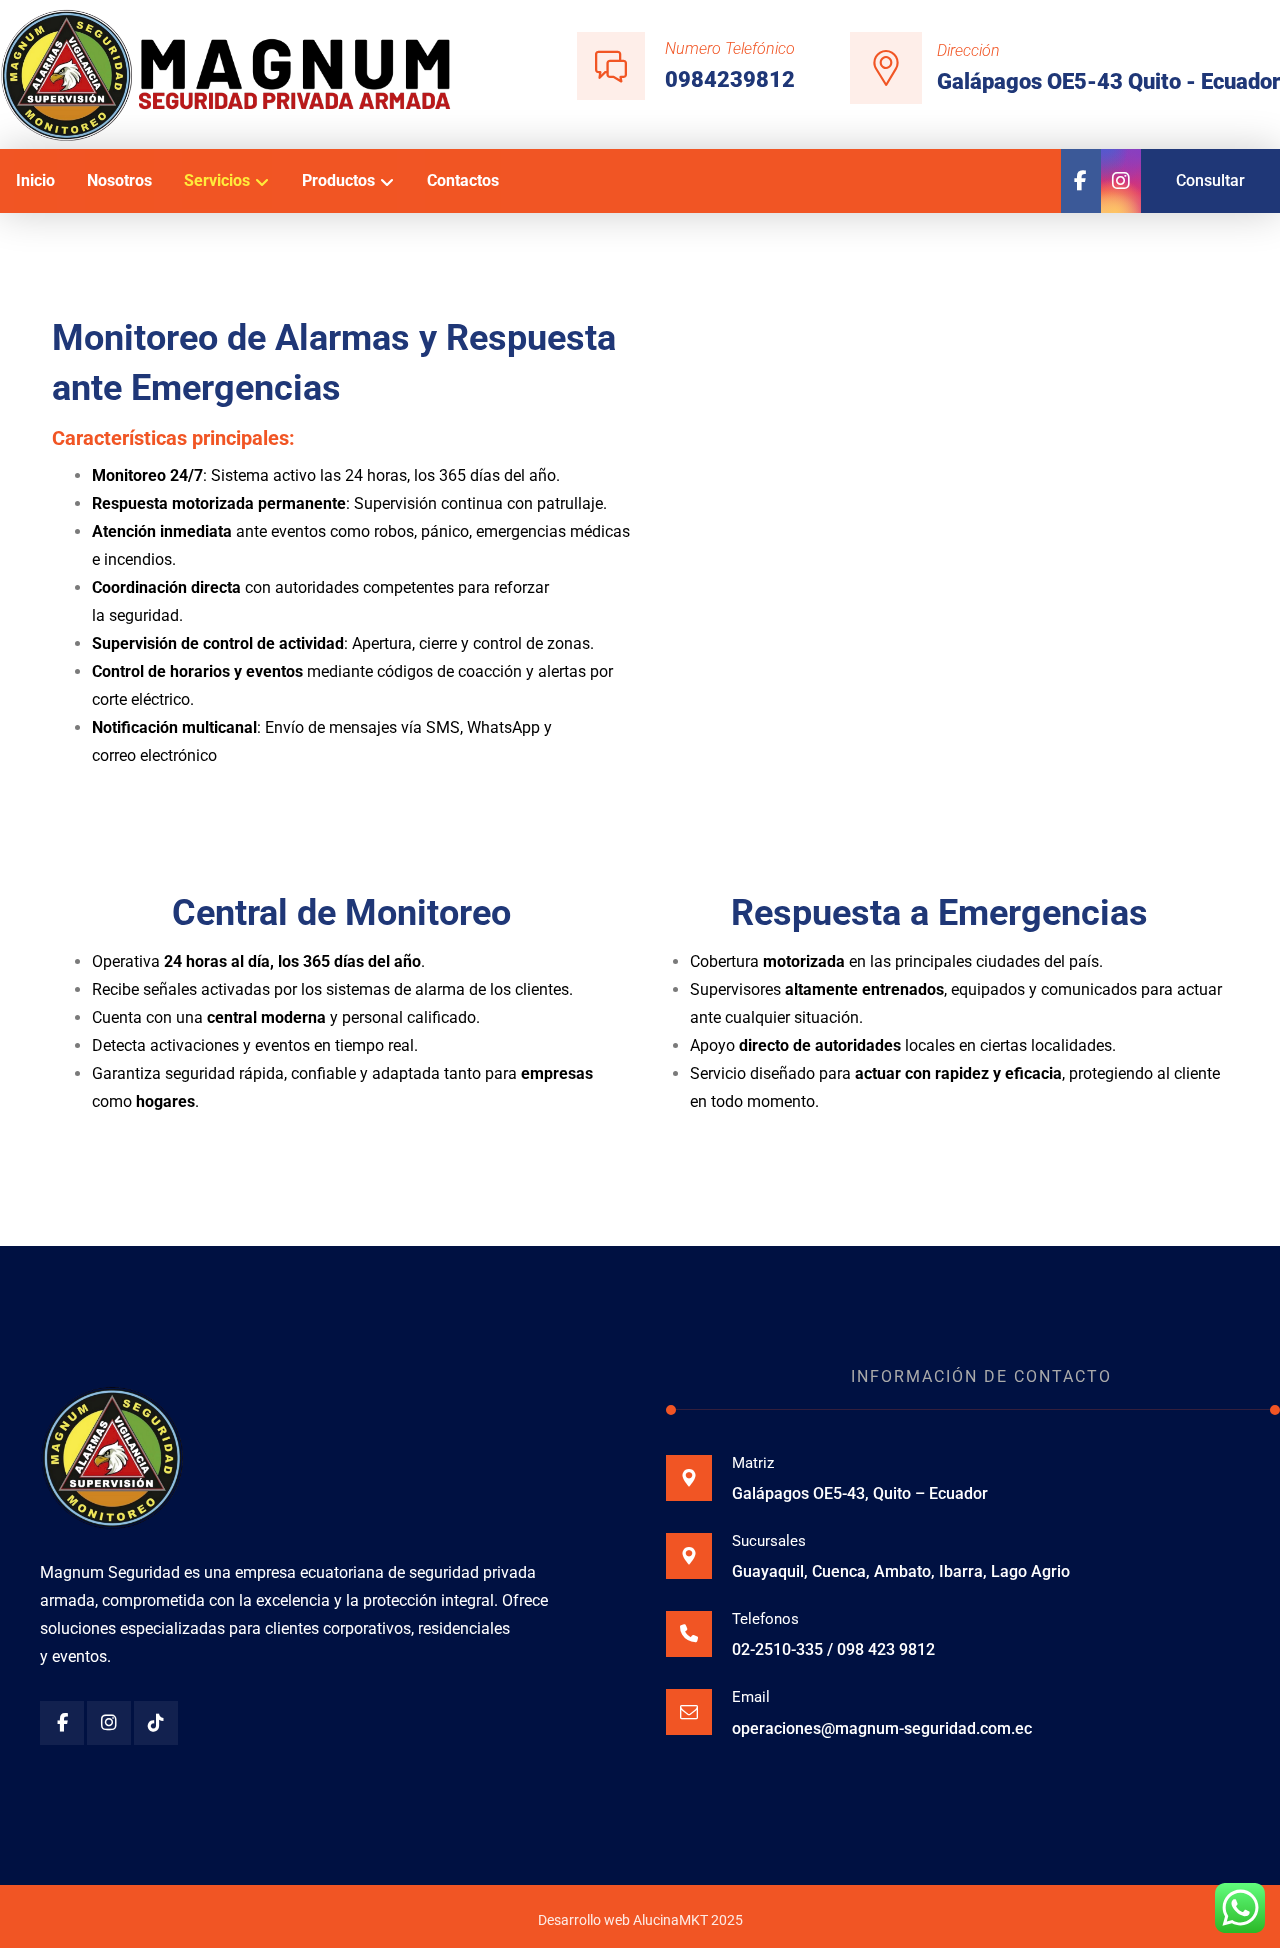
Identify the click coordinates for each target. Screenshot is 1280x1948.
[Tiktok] (156, 1723)
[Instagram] (109, 1723)
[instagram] (1121, 181)
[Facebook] (1081, 181)
